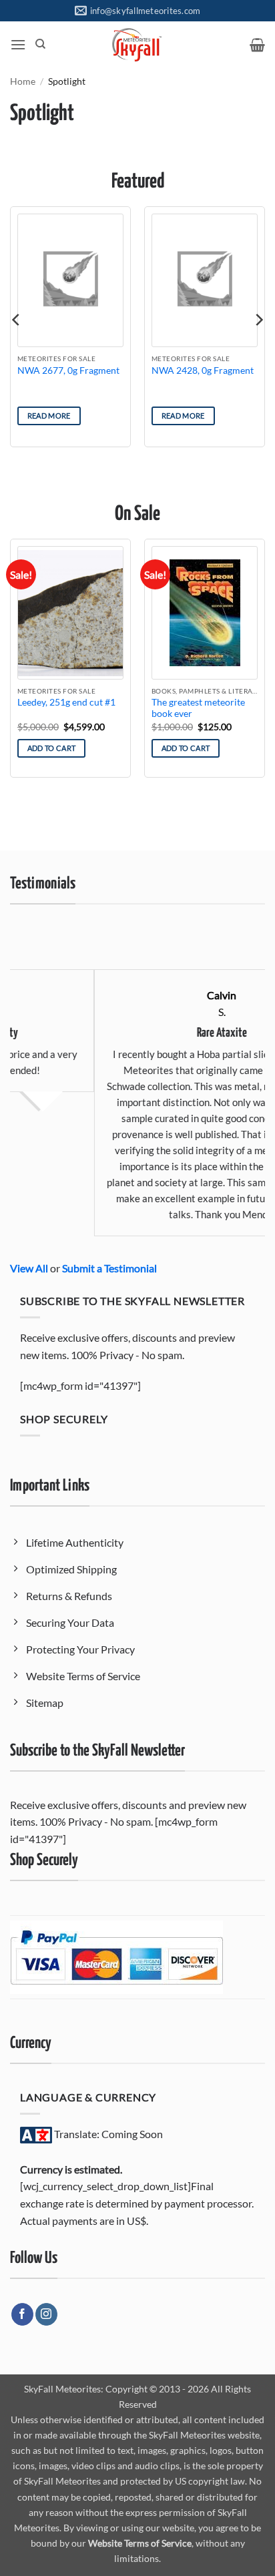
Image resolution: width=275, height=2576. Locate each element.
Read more (49, 416)
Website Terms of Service (140, 2543)
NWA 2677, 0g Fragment (68, 370)
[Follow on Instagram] (46, 2314)
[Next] (258, 320)
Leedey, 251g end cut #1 (66, 702)
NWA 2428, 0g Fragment (203, 370)
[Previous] (17, 320)
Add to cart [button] (52, 748)
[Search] (40, 44)
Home (23, 81)
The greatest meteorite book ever (198, 708)
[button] (18, 44)
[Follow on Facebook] (22, 2314)
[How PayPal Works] (116, 1956)
